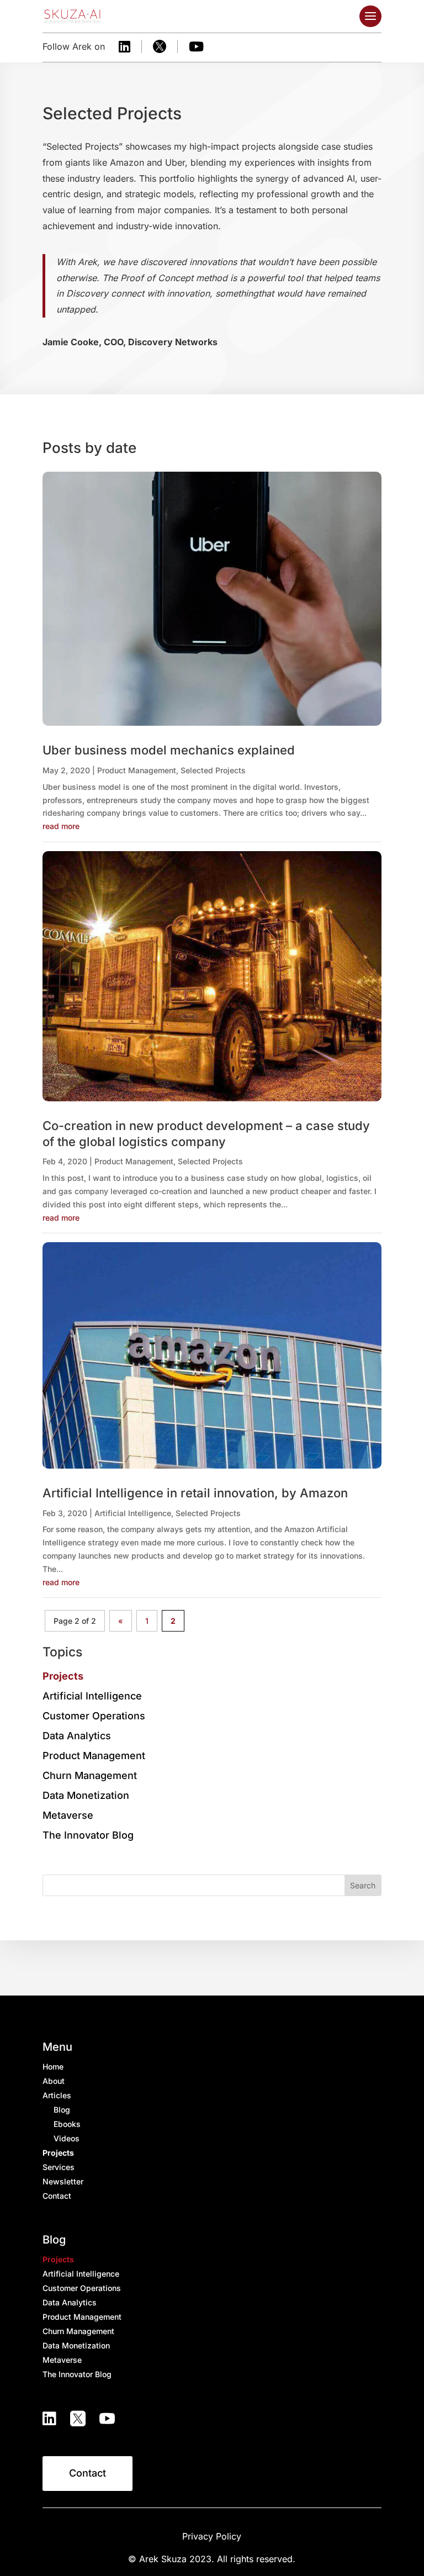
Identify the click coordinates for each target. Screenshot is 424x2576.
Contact (88, 2473)
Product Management (137, 770)
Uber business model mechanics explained (169, 750)
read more (61, 826)
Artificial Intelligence (133, 1513)
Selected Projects (213, 770)
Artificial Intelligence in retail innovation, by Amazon (195, 1493)
